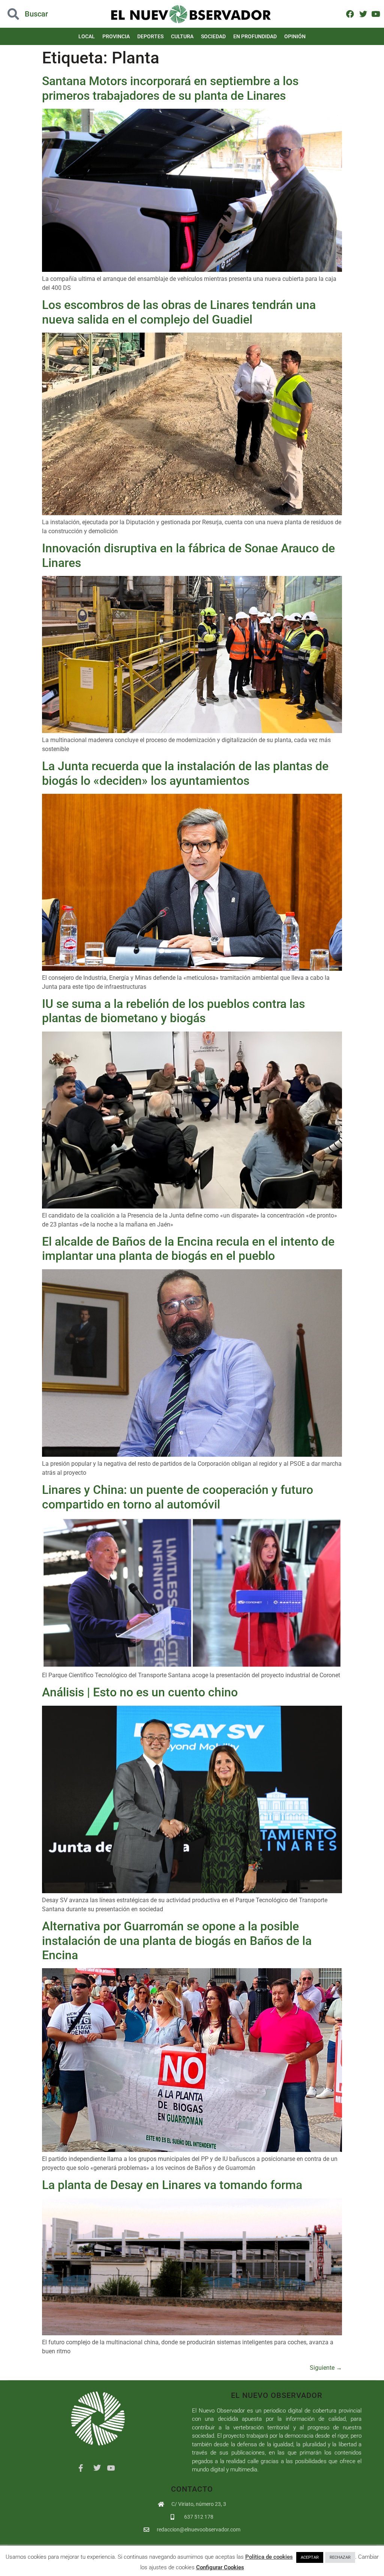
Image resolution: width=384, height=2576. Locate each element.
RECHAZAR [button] (340, 2557)
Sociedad (213, 36)
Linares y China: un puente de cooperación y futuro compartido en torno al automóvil (178, 1497)
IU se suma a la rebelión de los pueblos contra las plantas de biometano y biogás (173, 1011)
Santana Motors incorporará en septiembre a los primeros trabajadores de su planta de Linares (170, 88)
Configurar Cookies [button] (220, 2567)
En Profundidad (255, 36)
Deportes (150, 36)
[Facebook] (350, 14)
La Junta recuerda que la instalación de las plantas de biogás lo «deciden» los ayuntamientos (185, 773)
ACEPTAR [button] (310, 2557)
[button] (38, 14)
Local (87, 36)
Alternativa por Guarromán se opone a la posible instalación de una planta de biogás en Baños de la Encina (177, 1941)
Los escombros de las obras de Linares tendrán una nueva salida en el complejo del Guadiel (179, 312)
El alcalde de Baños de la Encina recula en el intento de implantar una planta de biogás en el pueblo (188, 1249)
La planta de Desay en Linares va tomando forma (172, 2185)
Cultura (182, 36)
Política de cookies (269, 2557)
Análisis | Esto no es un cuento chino (140, 1692)
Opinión (295, 36)
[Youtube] (376, 14)
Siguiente (326, 2368)
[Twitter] (363, 14)
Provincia (116, 36)
